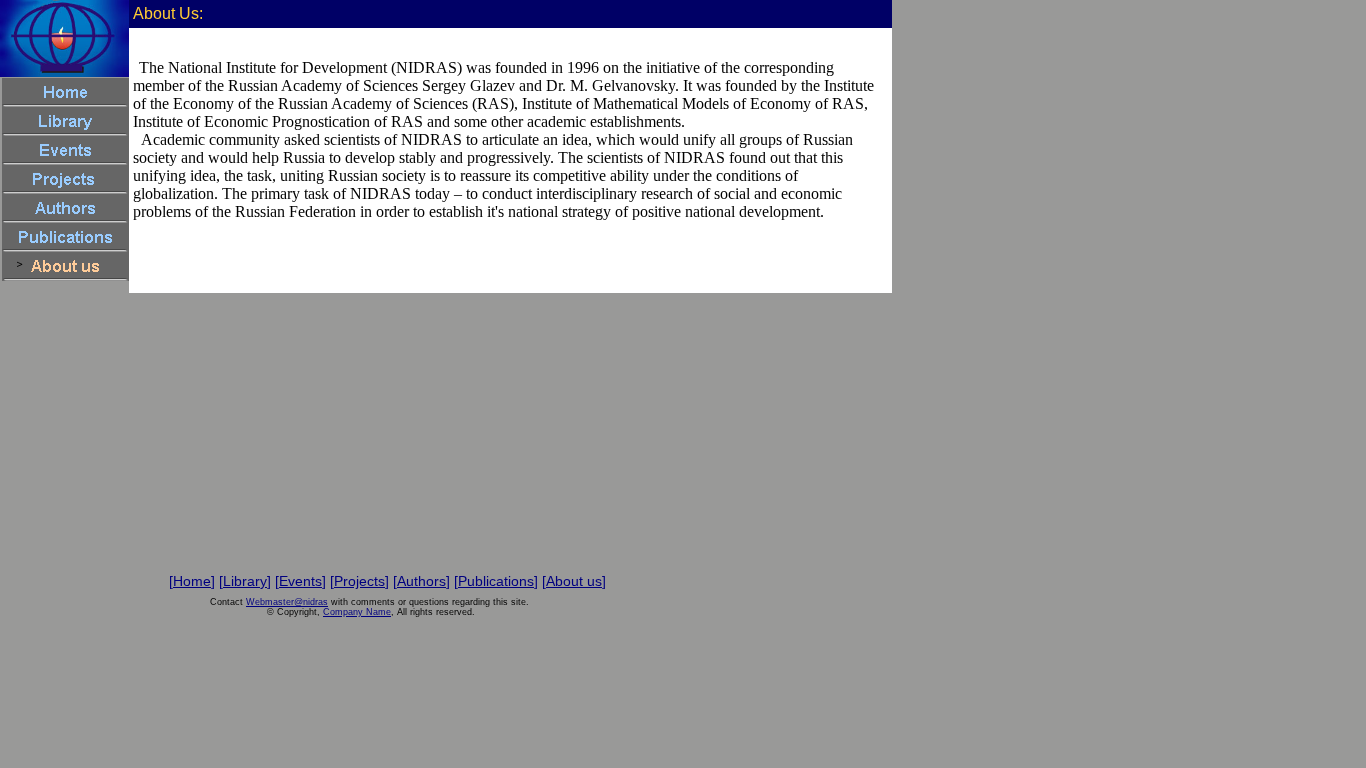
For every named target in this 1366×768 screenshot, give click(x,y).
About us (574, 581)
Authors (421, 581)
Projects (359, 581)
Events (300, 581)
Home (192, 581)
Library (245, 581)
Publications (496, 581)
